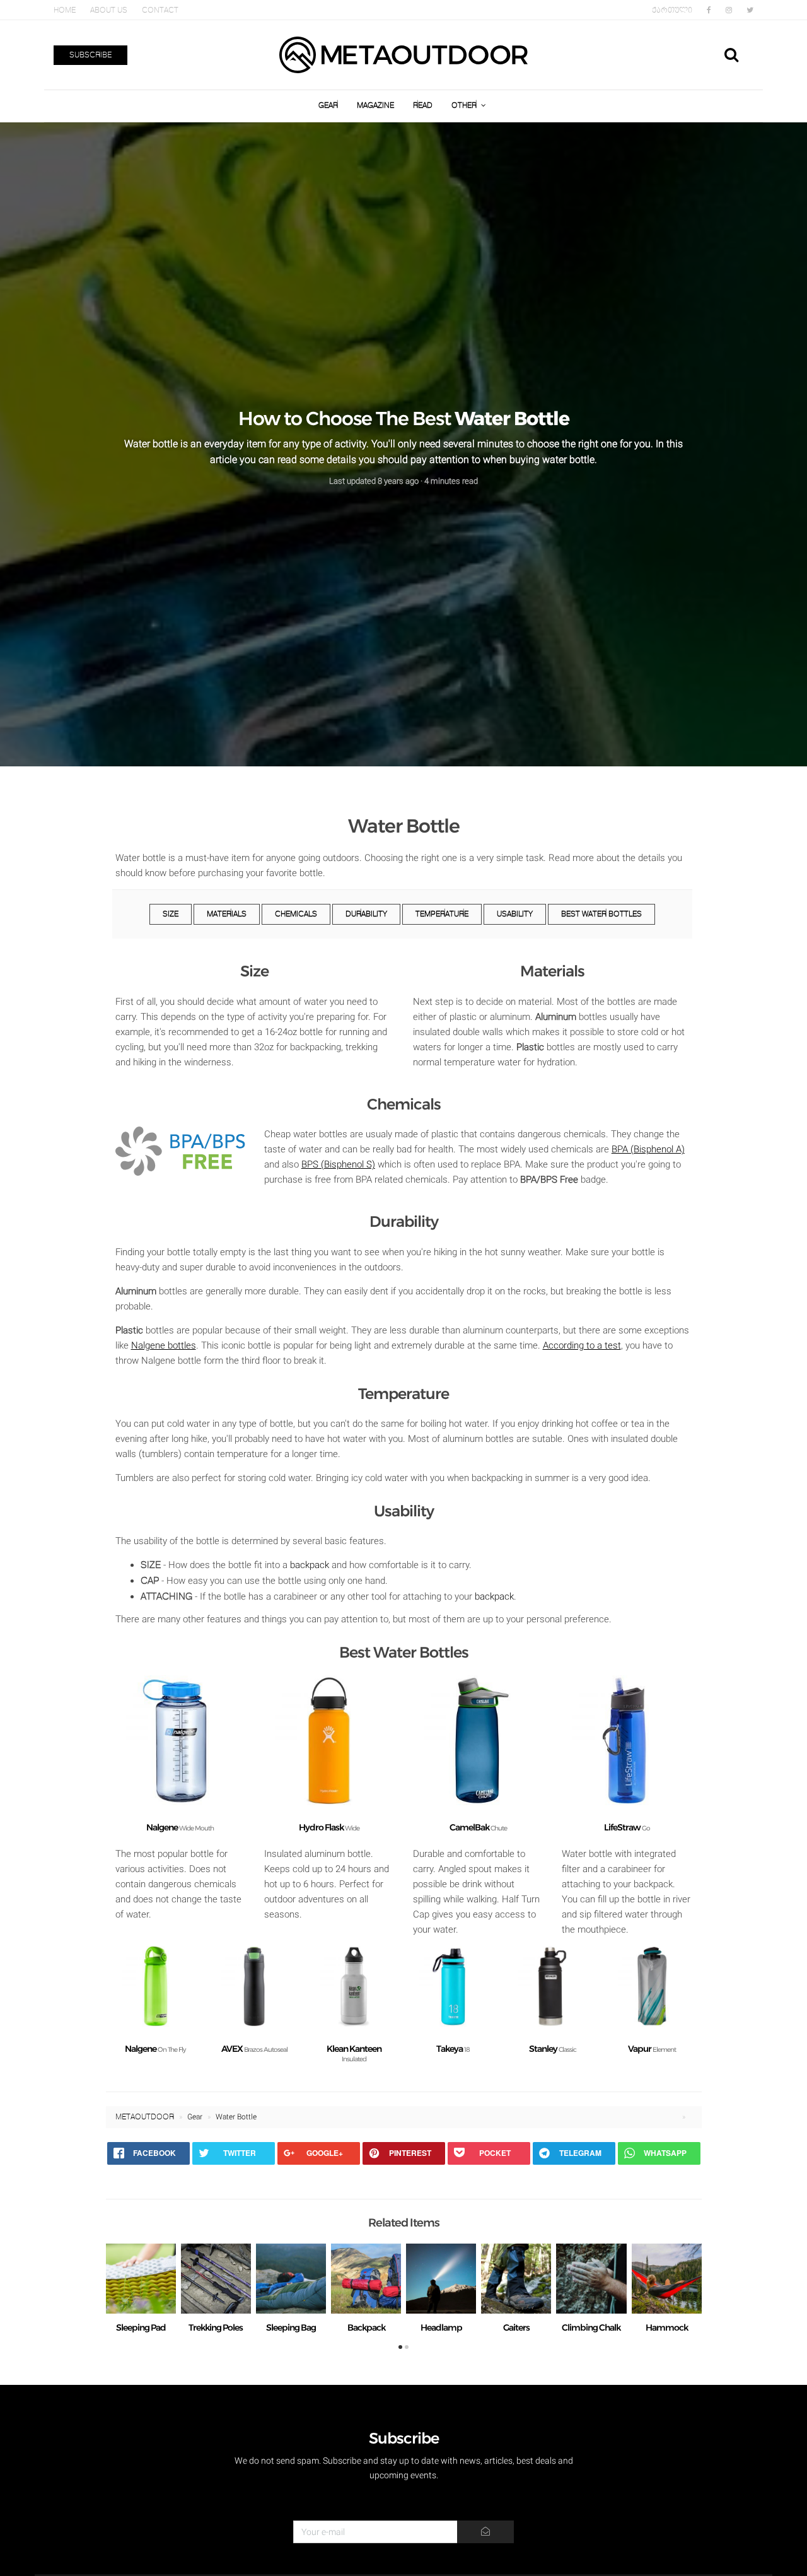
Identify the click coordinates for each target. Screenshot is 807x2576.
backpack (310, 1565)
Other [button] (465, 106)
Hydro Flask (329, 1827)
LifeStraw (627, 1827)
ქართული (672, 10)
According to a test (582, 1345)
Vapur (652, 2049)
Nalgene (180, 1827)
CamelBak (478, 1827)
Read (423, 106)
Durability (366, 914)
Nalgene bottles (164, 1345)
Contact (160, 10)
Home (65, 10)
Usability (515, 914)
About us (109, 10)
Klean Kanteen (354, 2053)
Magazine (375, 106)
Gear (328, 106)
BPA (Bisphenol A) (648, 1149)
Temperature (442, 914)
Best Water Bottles (601, 914)
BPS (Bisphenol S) (338, 1164)
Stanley (553, 2049)
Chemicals (296, 914)
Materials (227, 914)
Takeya (453, 2049)
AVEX (254, 2049)
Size (171, 914)
